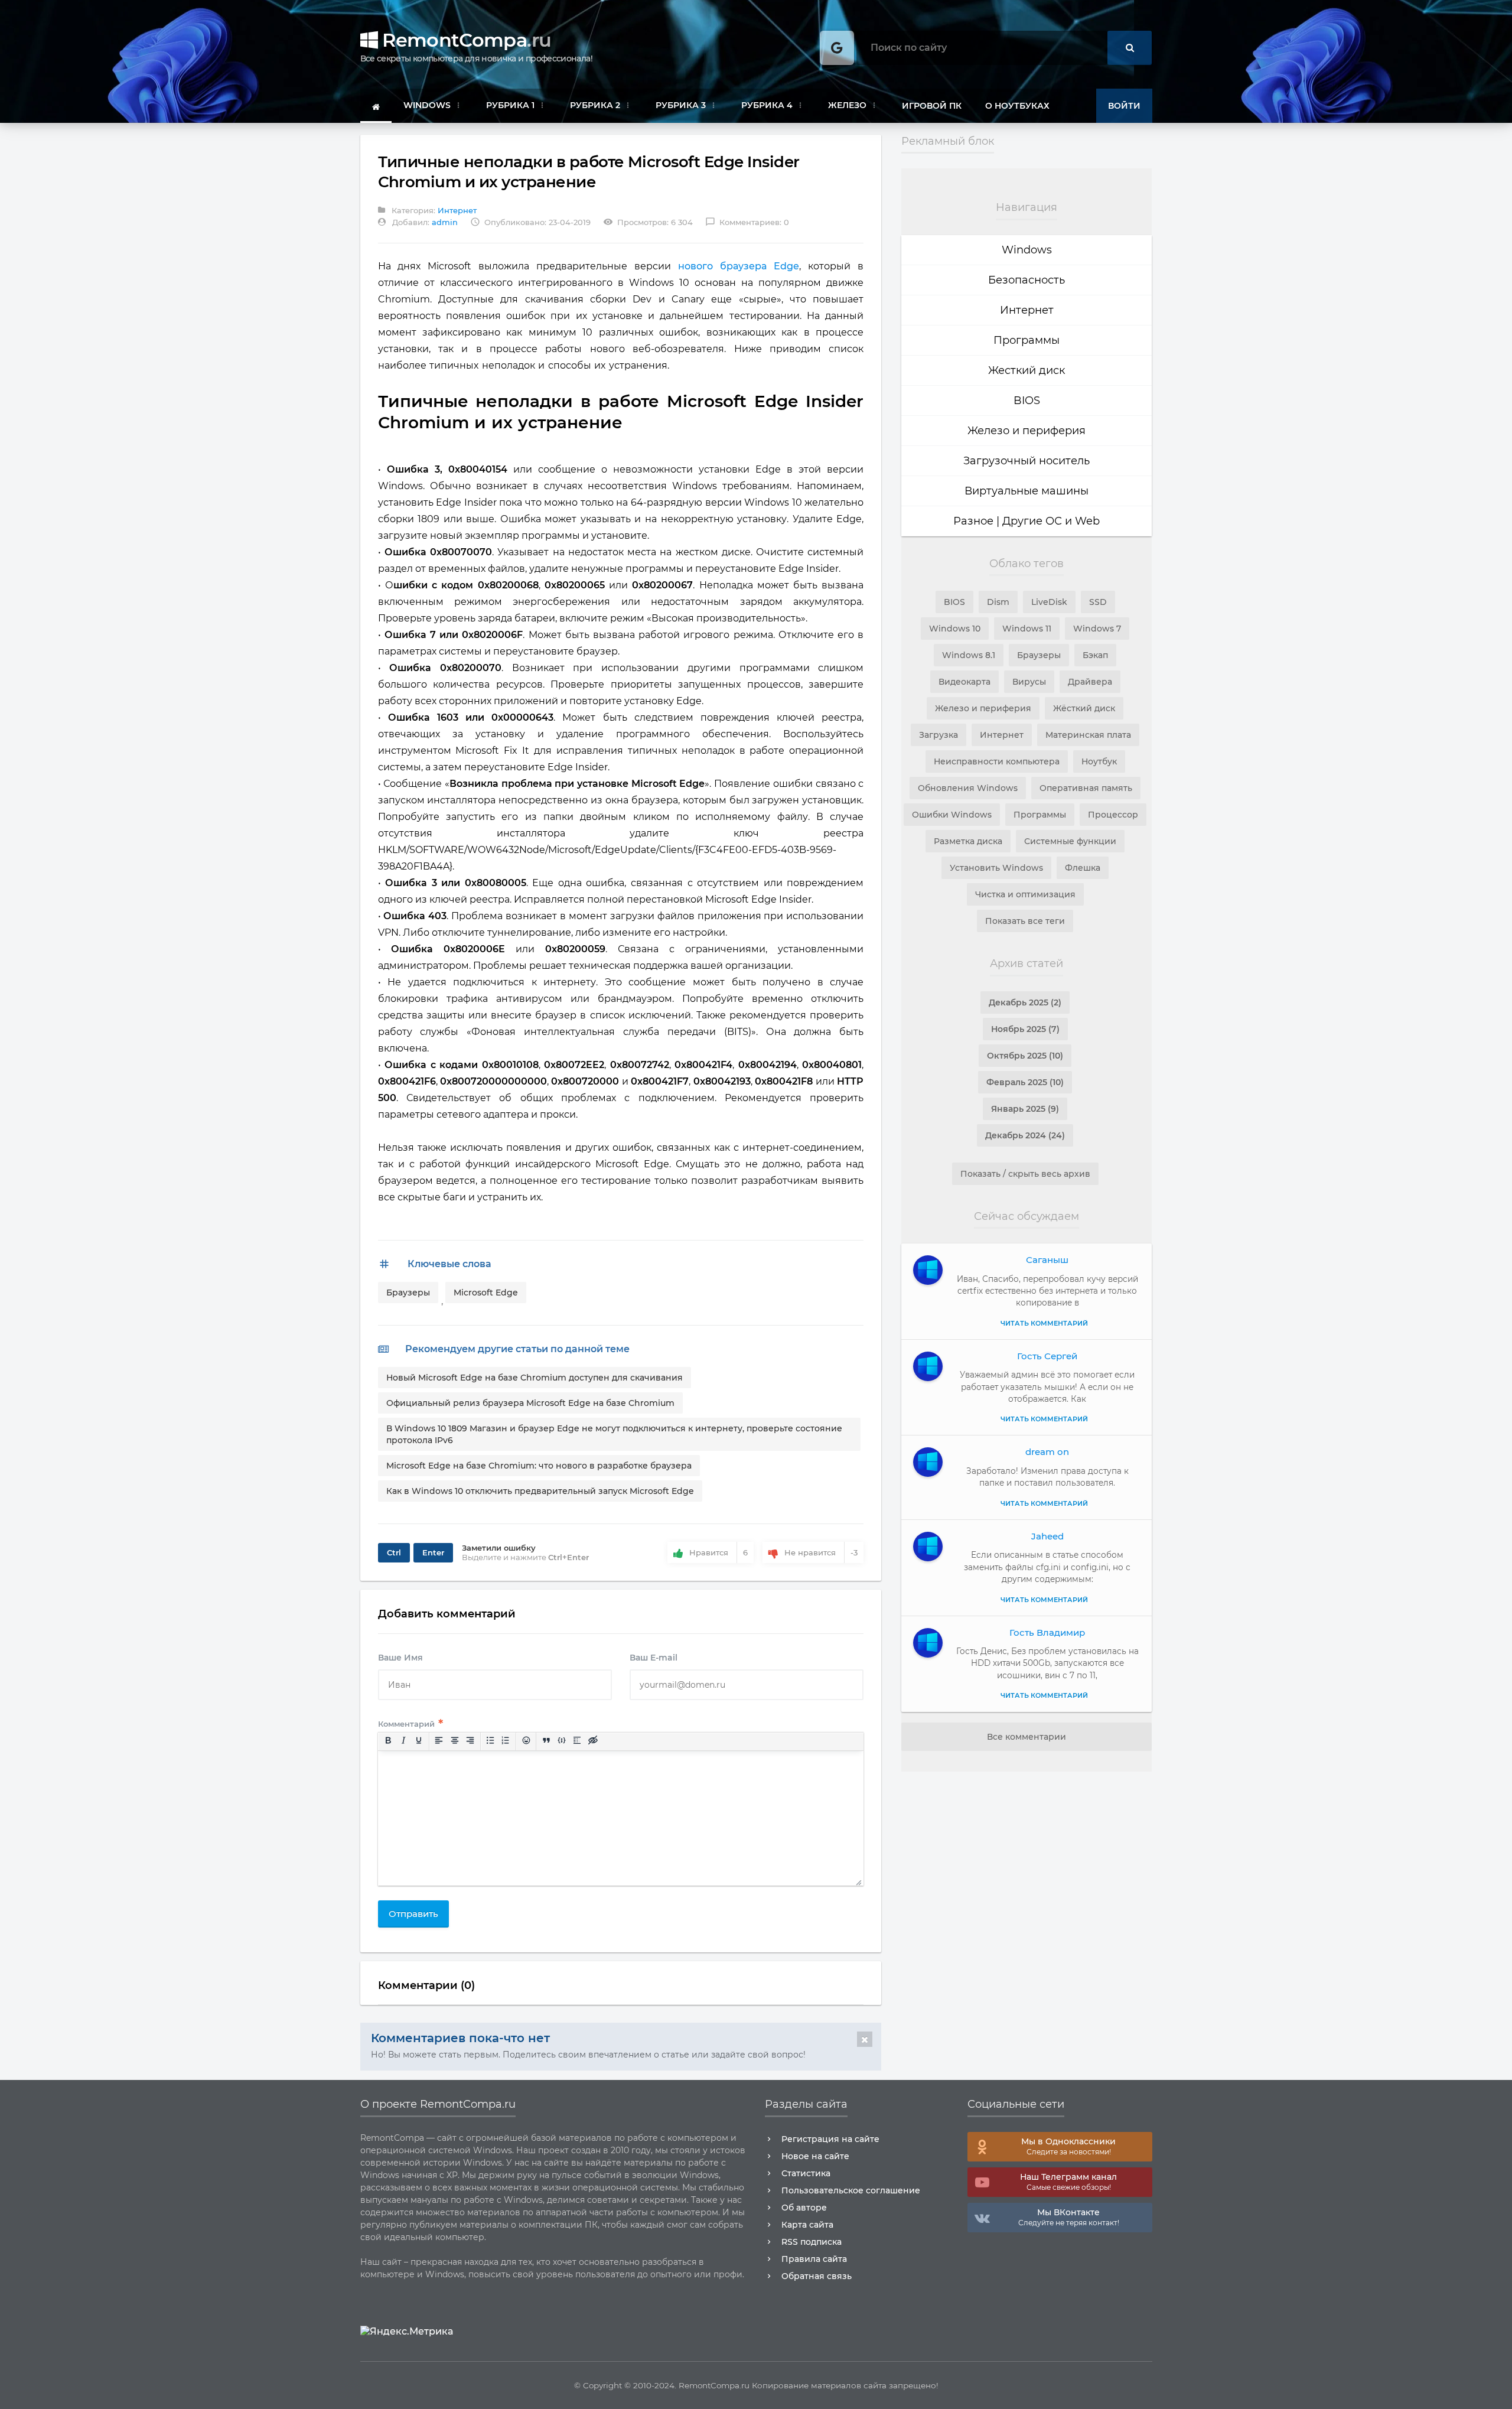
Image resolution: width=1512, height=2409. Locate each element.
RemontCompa (464, 40)
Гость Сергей (1047, 1356)
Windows (1027, 250)
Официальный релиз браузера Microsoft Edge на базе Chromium (530, 1403)
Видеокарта (964, 682)
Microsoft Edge (486, 1293)
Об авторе (804, 2208)
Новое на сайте (815, 2156)
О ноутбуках (1017, 106)
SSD (1098, 602)
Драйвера (1090, 682)
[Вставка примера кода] (562, 1741)
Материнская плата (1088, 735)
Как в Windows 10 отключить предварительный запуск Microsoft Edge (540, 1491)
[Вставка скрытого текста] (592, 1741)
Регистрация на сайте (830, 2139)
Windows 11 (1027, 629)
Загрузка (939, 735)
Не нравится (821, 1552)
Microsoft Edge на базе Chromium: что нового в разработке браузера (539, 1466)
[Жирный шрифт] (387, 1741)
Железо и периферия (1027, 431)
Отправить (413, 1914)
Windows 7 (1097, 629)
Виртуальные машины (1027, 491)
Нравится (718, 1552)
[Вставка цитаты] (546, 1741)
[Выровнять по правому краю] (470, 1741)
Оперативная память (1086, 788)
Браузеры (408, 1293)
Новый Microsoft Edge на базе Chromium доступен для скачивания (535, 1378)
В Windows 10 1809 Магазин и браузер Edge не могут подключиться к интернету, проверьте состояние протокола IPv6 (614, 1434)
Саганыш (1047, 1260)
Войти (1124, 106)
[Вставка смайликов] (526, 1741)
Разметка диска (968, 841)
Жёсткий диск (1084, 708)
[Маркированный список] (490, 1741)
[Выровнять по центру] (454, 1741)
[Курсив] (403, 1741)
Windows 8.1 (969, 655)
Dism (998, 602)
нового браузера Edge (739, 266)
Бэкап (1095, 655)
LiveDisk (1049, 602)
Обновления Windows (968, 788)
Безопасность (1027, 280)
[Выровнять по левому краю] (439, 1741)
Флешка (1083, 868)
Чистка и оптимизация (1025, 894)
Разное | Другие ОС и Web (1027, 521)
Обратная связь (817, 2276)
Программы (1027, 340)
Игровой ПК (932, 106)
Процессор (1113, 815)
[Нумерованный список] (506, 1741)
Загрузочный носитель (1027, 461)
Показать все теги (1025, 921)
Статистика (806, 2173)
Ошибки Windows (952, 815)
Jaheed (1047, 1536)
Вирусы (1029, 682)
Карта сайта (807, 2225)
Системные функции (1070, 841)
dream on (1047, 1452)
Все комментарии (1027, 1737)
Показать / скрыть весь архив (1025, 1174)
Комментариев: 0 (747, 222)
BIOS (1027, 401)
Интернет (457, 210)
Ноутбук (1099, 761)
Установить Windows (996, 868)
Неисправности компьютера (997, 761)
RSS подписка (812, 2242)
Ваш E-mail (654, 1658)
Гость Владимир (1047, 1632)
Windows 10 (955, 629)
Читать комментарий (1044, 1323)
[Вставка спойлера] (577, 1741)
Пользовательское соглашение (851, 2190)
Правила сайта (814, 2259)
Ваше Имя (400, 1658)
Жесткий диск (1027, 370)
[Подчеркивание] (419, 1741)
